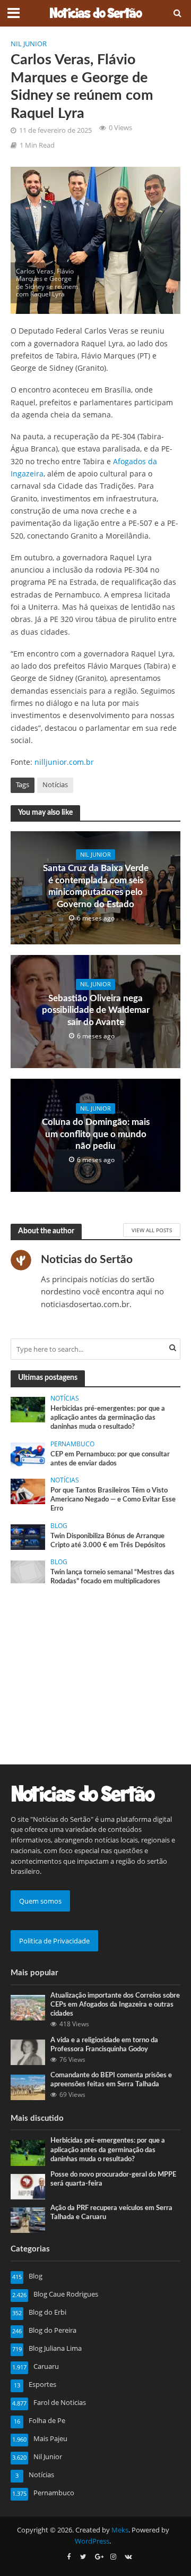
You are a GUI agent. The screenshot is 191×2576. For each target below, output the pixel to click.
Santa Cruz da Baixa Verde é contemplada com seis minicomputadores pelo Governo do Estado (96, 886)
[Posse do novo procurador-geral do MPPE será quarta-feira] (28, 2186)
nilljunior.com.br (64, 762)
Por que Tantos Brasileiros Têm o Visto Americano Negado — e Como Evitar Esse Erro (113, 1499)
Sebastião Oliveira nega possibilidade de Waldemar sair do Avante (96, 1010)
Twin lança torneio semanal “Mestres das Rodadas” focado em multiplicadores (112, 1577)
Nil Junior (29, 44)
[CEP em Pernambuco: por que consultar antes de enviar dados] (28, 1454)
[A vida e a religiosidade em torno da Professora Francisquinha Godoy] (28, 2051)
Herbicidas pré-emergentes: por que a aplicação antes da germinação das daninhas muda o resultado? (108, 1418)
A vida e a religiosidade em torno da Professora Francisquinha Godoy (104, 2045)
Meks (120, 2530)
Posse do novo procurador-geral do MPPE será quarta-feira (113, 2179)
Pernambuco (72, 1444)
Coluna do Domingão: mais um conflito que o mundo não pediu (96, 1134)
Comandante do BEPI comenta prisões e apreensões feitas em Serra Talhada (111, 2080)
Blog (59, 1526)
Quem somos (40, 1901)
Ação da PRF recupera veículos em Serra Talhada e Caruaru (111, 2212)
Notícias (55, 785)
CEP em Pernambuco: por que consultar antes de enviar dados (110, 1459)
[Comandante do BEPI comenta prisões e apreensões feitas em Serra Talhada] (28, 2087)
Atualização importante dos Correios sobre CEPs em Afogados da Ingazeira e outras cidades (115, 2004)
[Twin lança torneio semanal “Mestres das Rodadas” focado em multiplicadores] (28, 1571)
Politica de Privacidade (54, 1941)
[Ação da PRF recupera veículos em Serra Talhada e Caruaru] (28, 2220)
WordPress (92, 2541)
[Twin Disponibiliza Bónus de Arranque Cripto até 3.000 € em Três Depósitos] (28, 1536)
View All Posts (152, 1230)
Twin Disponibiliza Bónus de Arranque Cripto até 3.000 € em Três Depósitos (108, 1541)
